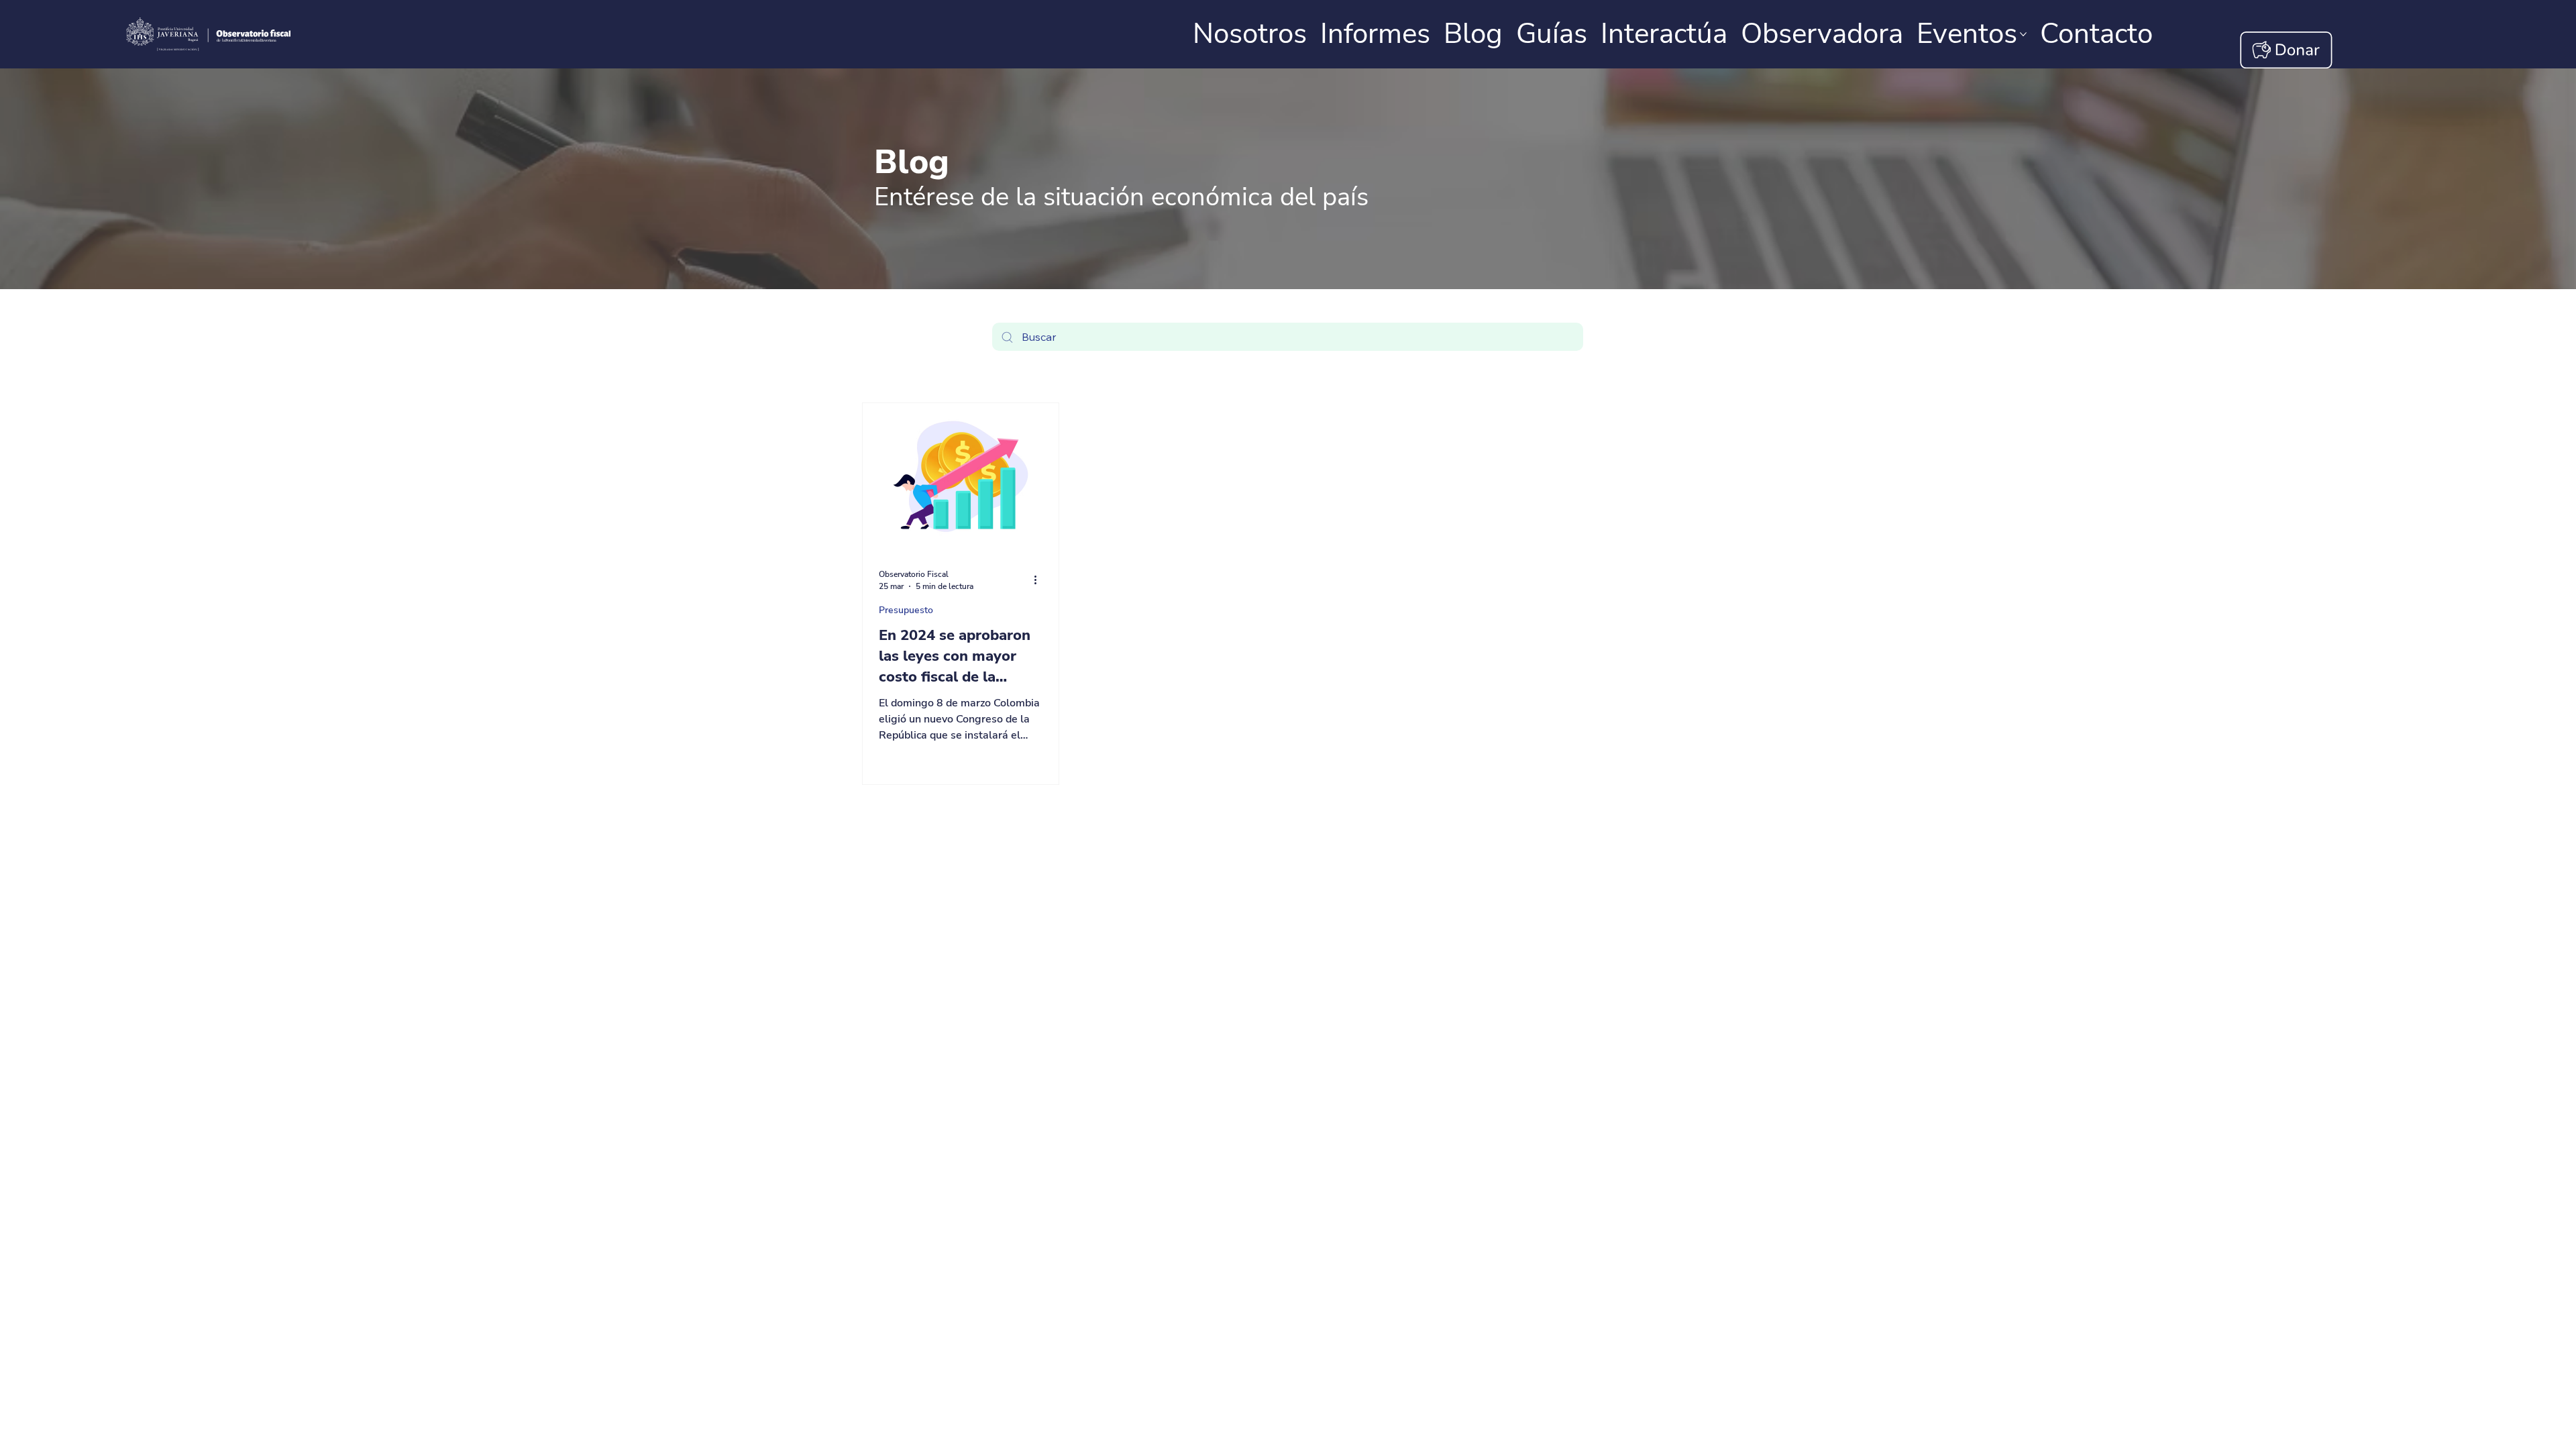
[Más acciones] (1040, 580)
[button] (2096, 34)
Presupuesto (906, 610)
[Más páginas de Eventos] (2023, 34)
